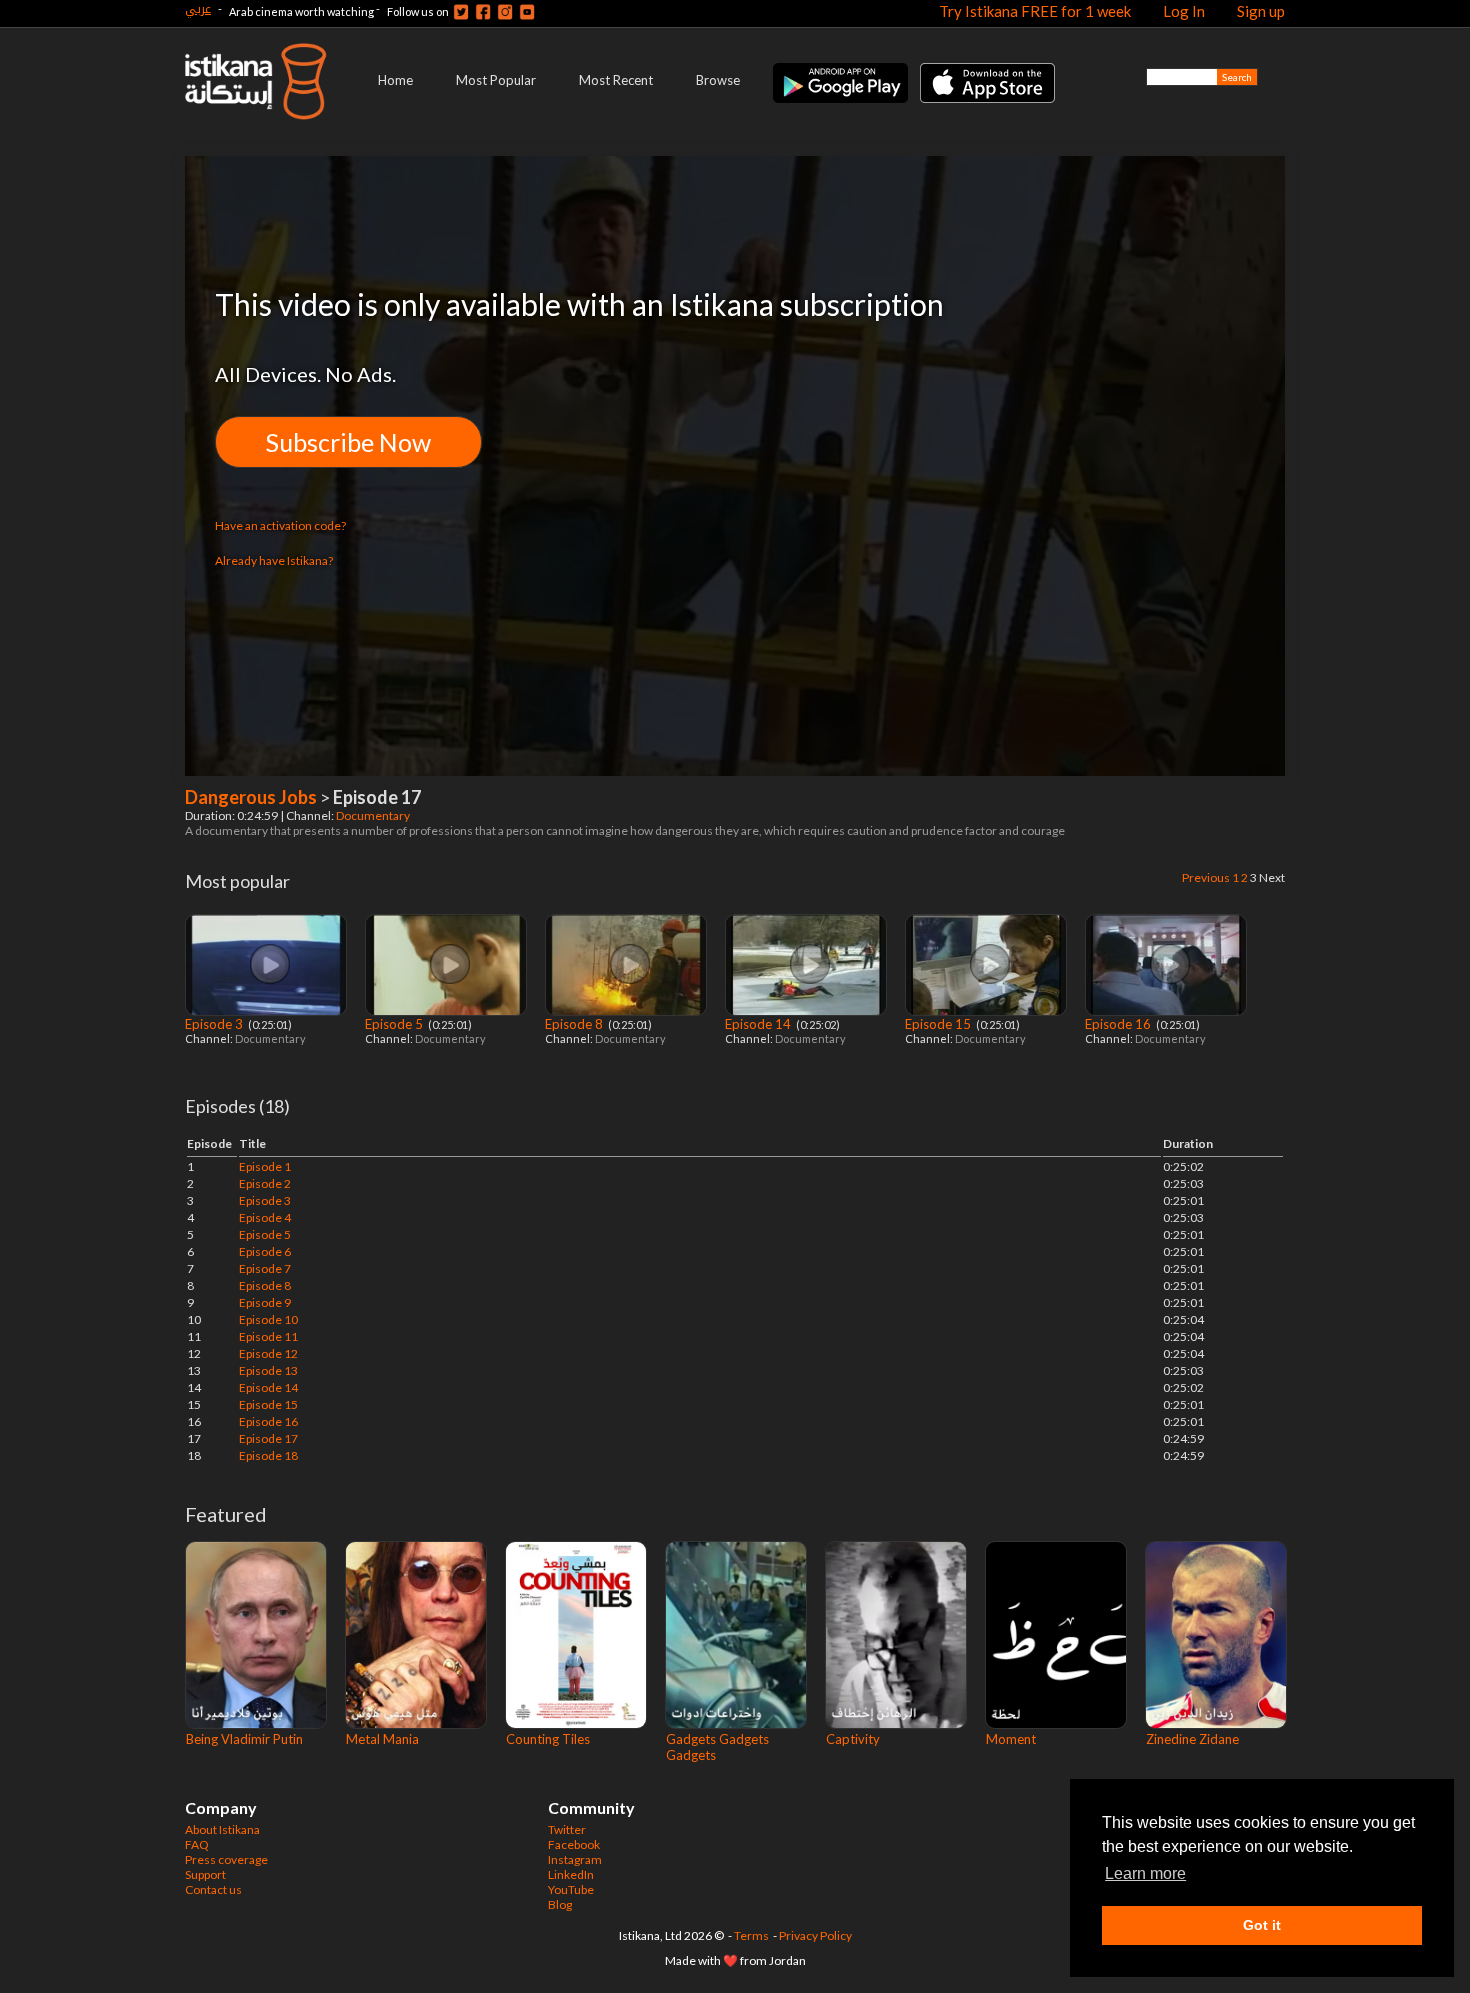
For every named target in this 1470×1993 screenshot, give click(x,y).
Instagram (575, 1859)
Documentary (374, 815)
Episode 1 (265, 1166)
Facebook (574, 1844)
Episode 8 (575, 1024)
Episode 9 (265, 1302)
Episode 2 (265, 1183)
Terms (751, 1935)
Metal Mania (382, 1739)
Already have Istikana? (274, 560)
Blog (560, 1904)
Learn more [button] (1145, 1873)
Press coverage (226, 1859)
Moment (1011, 1739)
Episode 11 (268, 1336)
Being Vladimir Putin (244, 1739)
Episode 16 (1119, 1024)
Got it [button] (1262, 1925)
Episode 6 (265, 1251)
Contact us (213, 1889)
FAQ (197, 1844)
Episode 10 (268, 1319)
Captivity (853, 1739)
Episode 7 (265, 1268)
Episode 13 (268, 1370)
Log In (1184, 11)
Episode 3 (215, 1024)
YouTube (571, 1889)
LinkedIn (571, 1874)
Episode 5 (395, 1024)
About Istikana (222, 1829)
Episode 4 (265, 1217)
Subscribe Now (348, 442)
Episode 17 (268, 1438)
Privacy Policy (815, 1935)
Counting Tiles (548, 1739)
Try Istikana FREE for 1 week (1035, 11)
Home (395, 80)
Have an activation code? (280, 525)
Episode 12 (268, 1353)
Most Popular (496, 80)
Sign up (1261, 11)
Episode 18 (268, 1455)
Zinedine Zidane (1192, 1739)
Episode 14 (759, 1024)
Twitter (567, 1829)
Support (205, 1874)
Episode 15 (939, 1024)
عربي (198, 8)
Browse (718, 80)
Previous (1206, 877)
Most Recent (616, 80)
